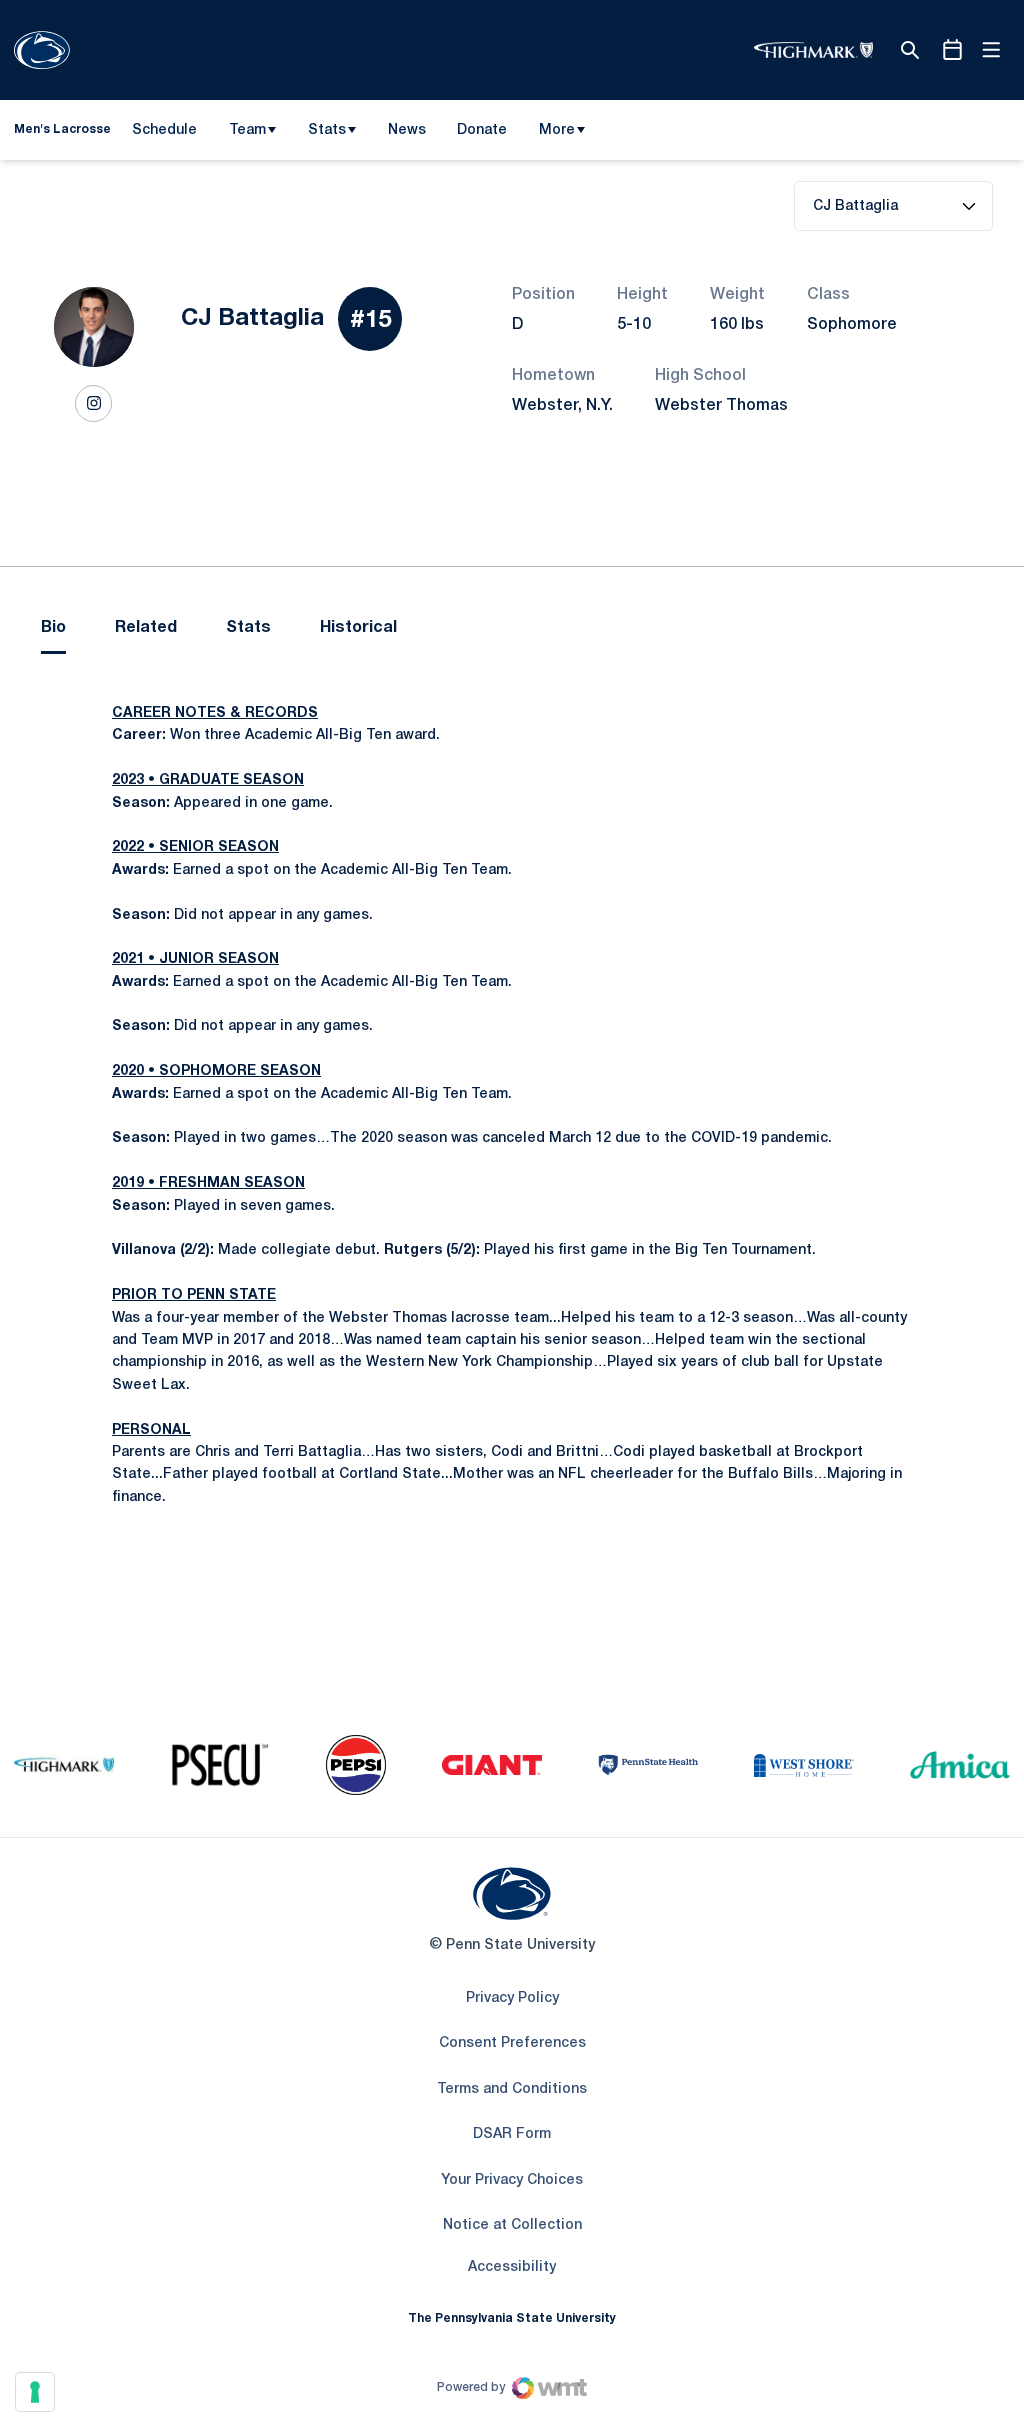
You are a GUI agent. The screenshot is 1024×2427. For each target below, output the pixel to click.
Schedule (164, 130)
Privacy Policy (512, 1998)
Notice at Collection (512, 2225)
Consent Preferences (512, 2043)
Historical (358, 628)
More (557, 130)
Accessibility (512, 2267)
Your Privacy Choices (512, 2180)
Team (247, 130)
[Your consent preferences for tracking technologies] (35, 2392)
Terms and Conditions (512, 2089)
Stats (327, 130)
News (407, 130)
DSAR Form (512, 2134)
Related (146, 628)
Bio (53, 628)
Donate (481, 134)
